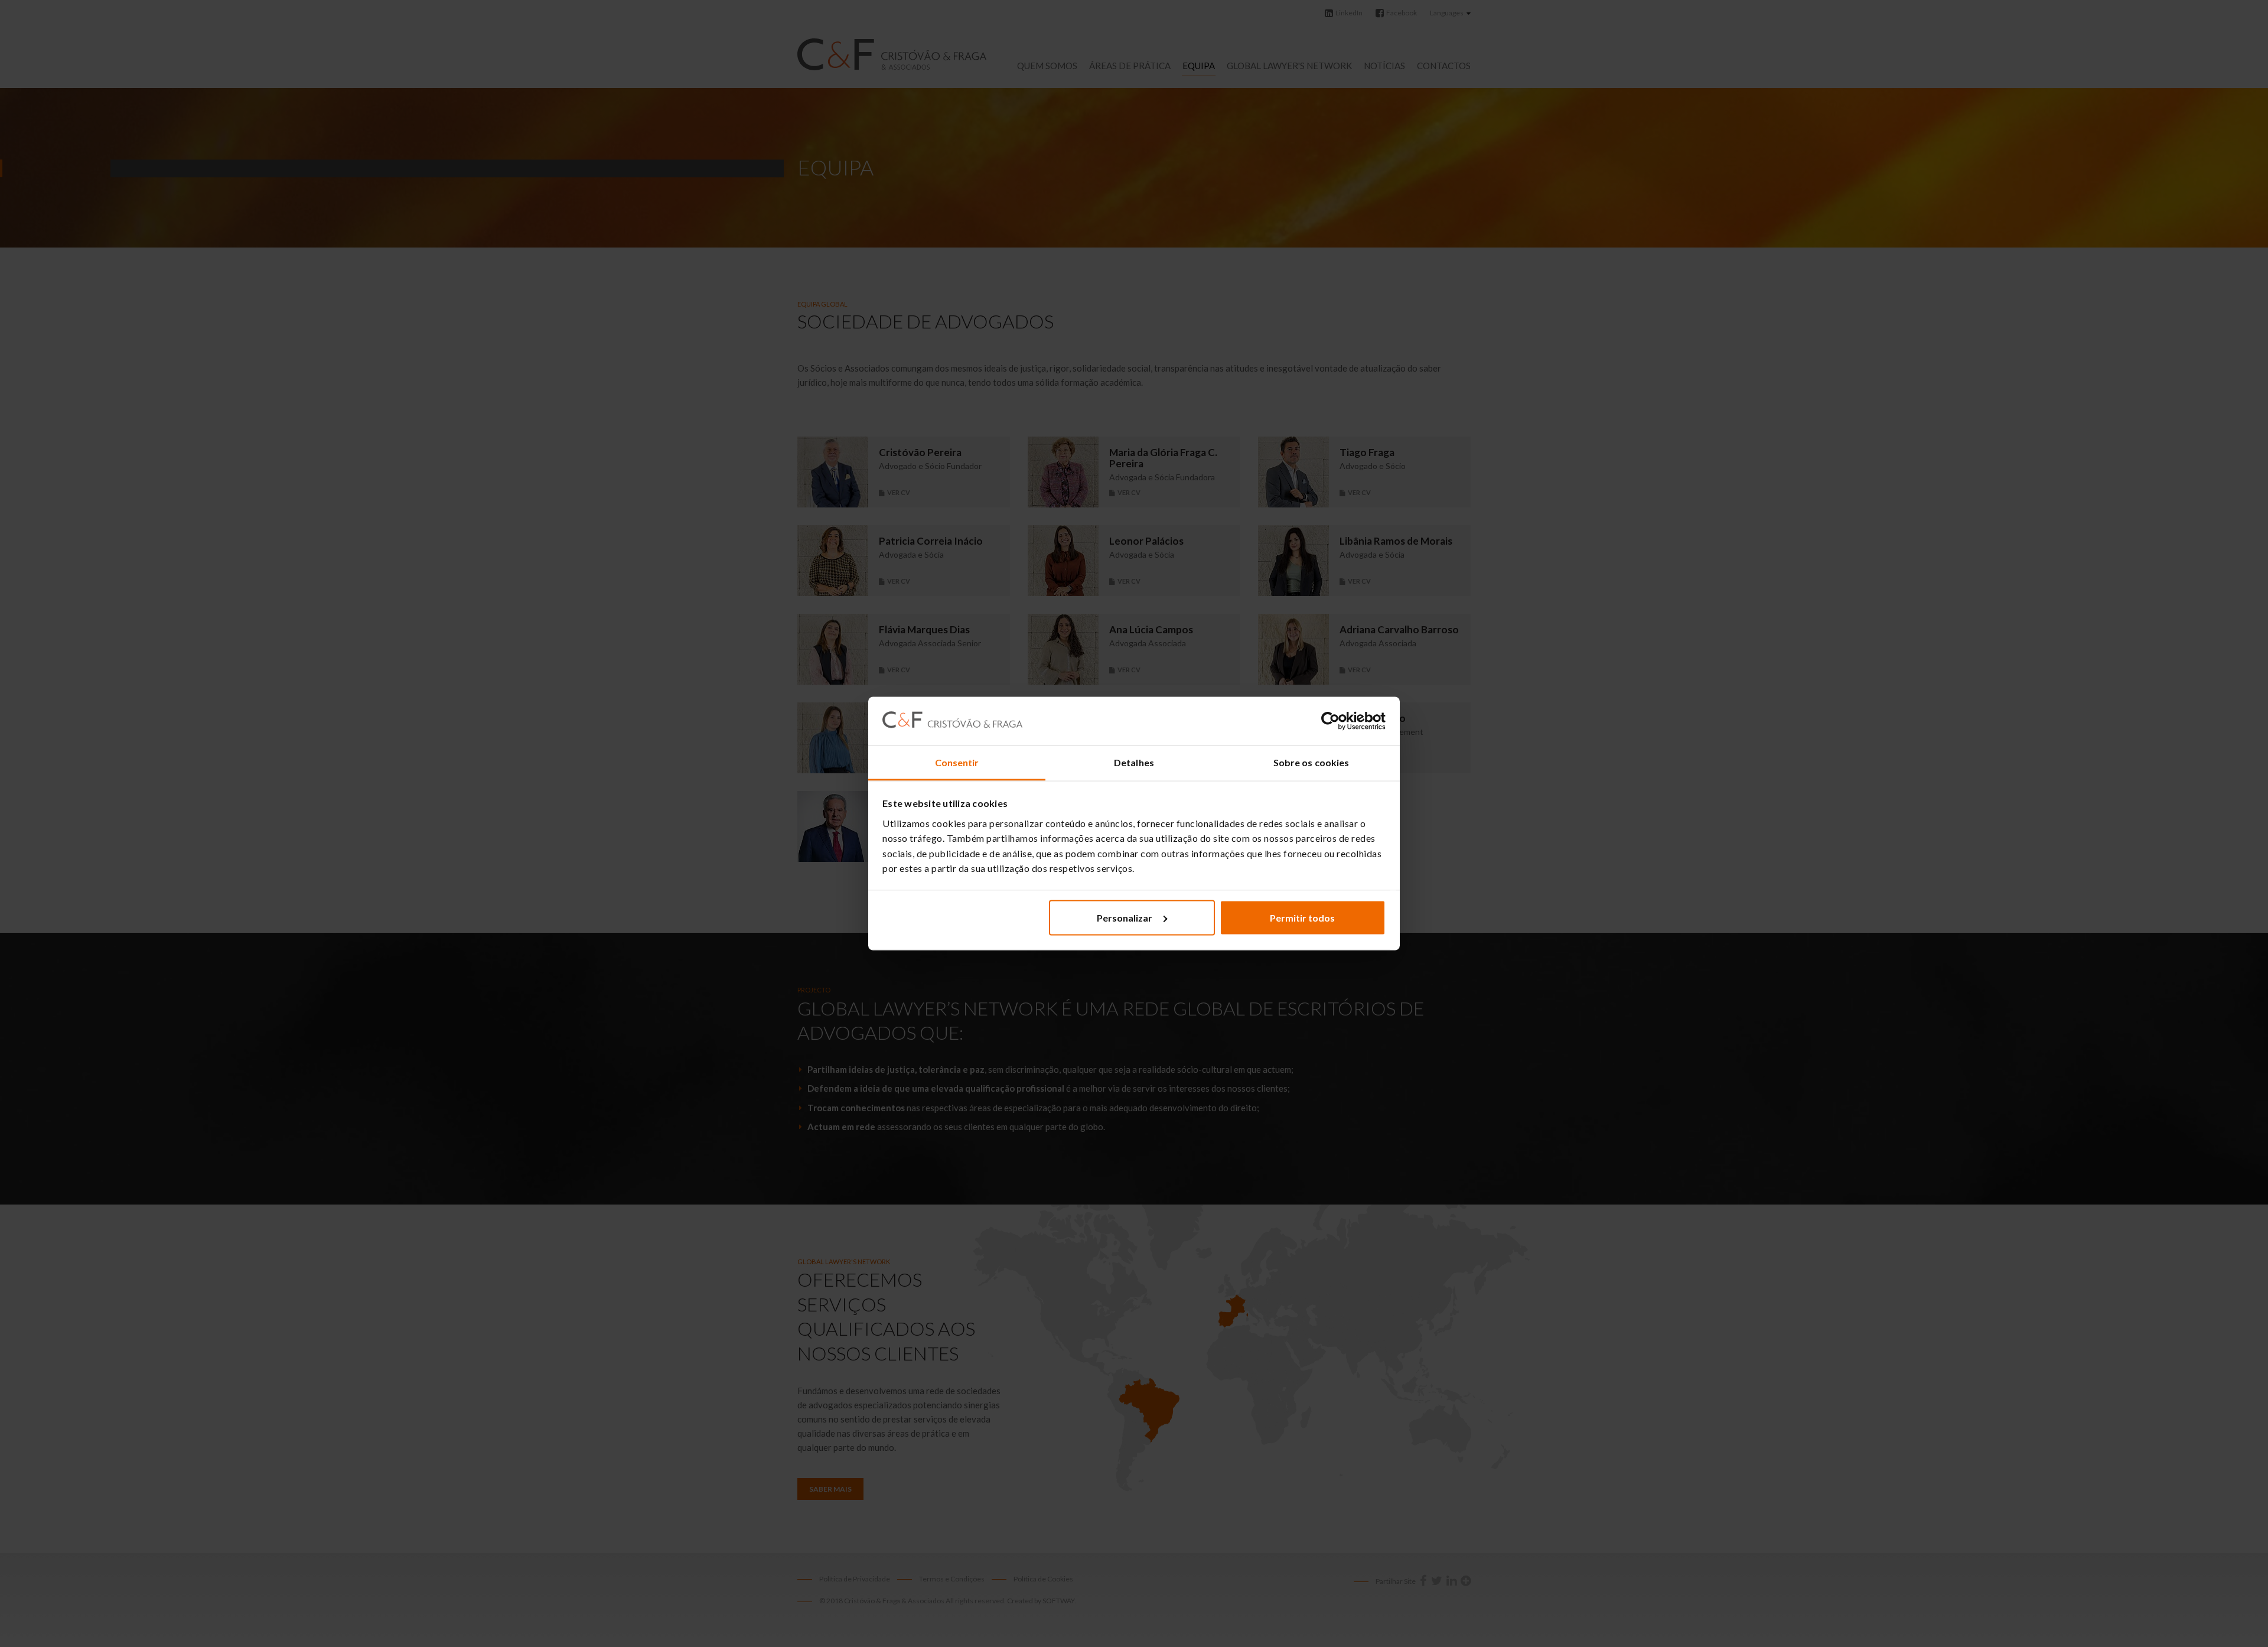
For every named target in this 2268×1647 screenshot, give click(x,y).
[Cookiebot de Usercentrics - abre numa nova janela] (1334, 721)
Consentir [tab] (957, 762)
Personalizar (1125, 917)
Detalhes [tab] (1134, 762)
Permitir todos (1302, 917)
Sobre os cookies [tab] (1311, 762)
